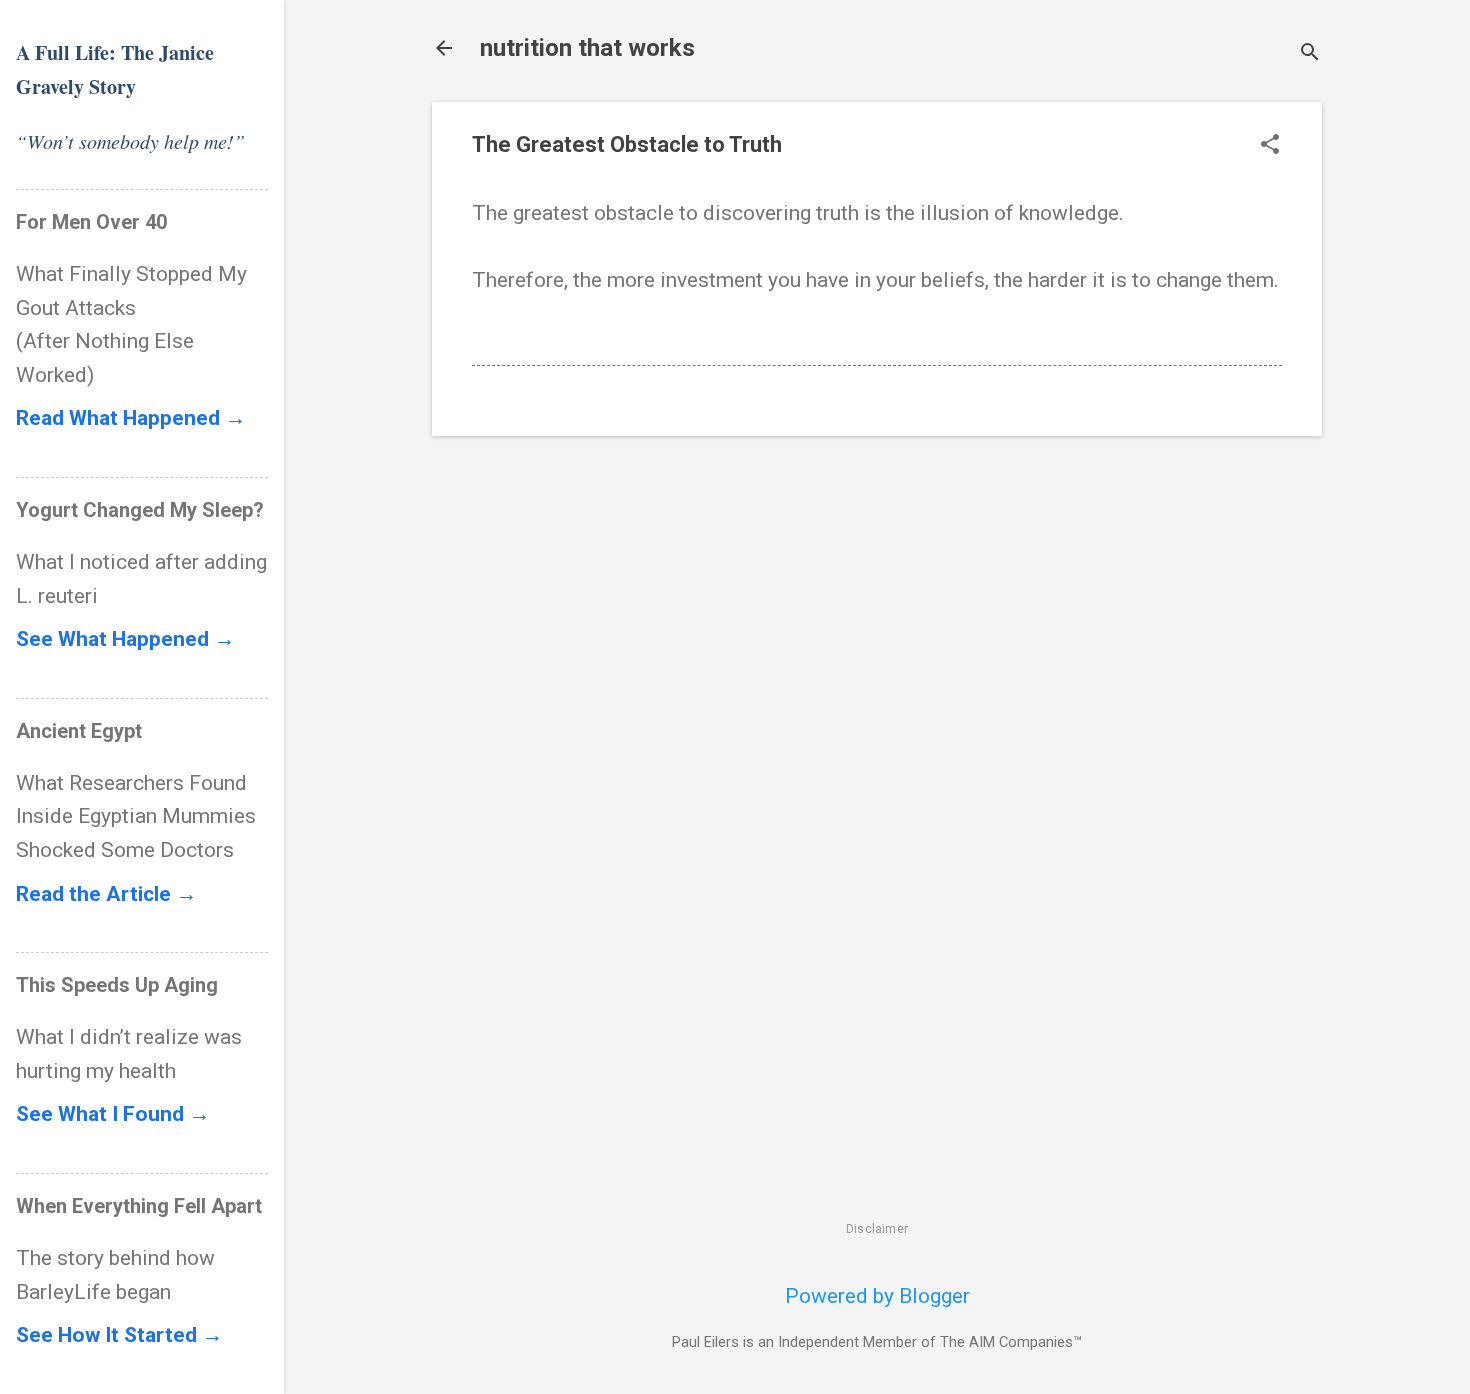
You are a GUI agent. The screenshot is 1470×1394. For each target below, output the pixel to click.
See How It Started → (119, 1335)
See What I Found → (113, 1114)
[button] (1270, 146)
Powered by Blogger (877, 1296)
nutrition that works (587, 48)
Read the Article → (106, 894)
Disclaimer (877, 1229)
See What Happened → (125, 639)
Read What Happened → (131, 418)
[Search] (1310, 54)
